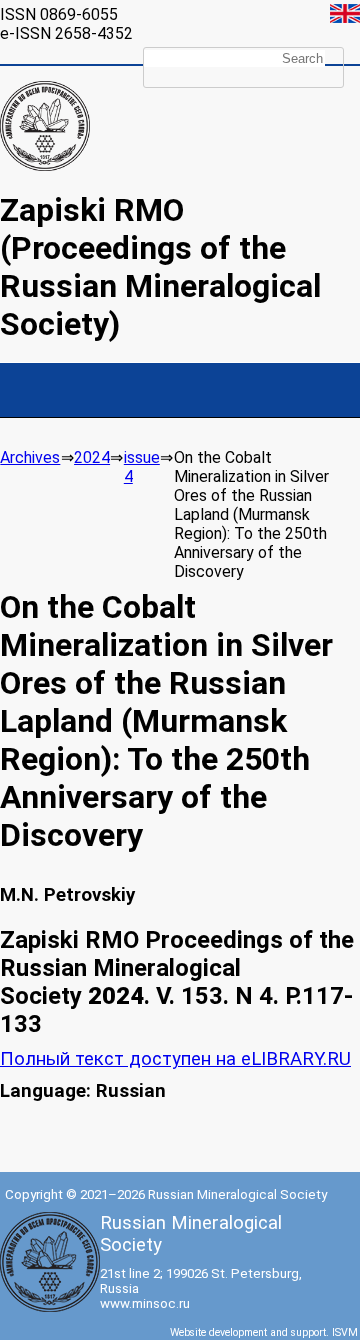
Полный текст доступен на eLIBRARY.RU (175, 1059)
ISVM (345, 1332)
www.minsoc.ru (145, 1303)
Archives (30, 457)
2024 (92, 457)
